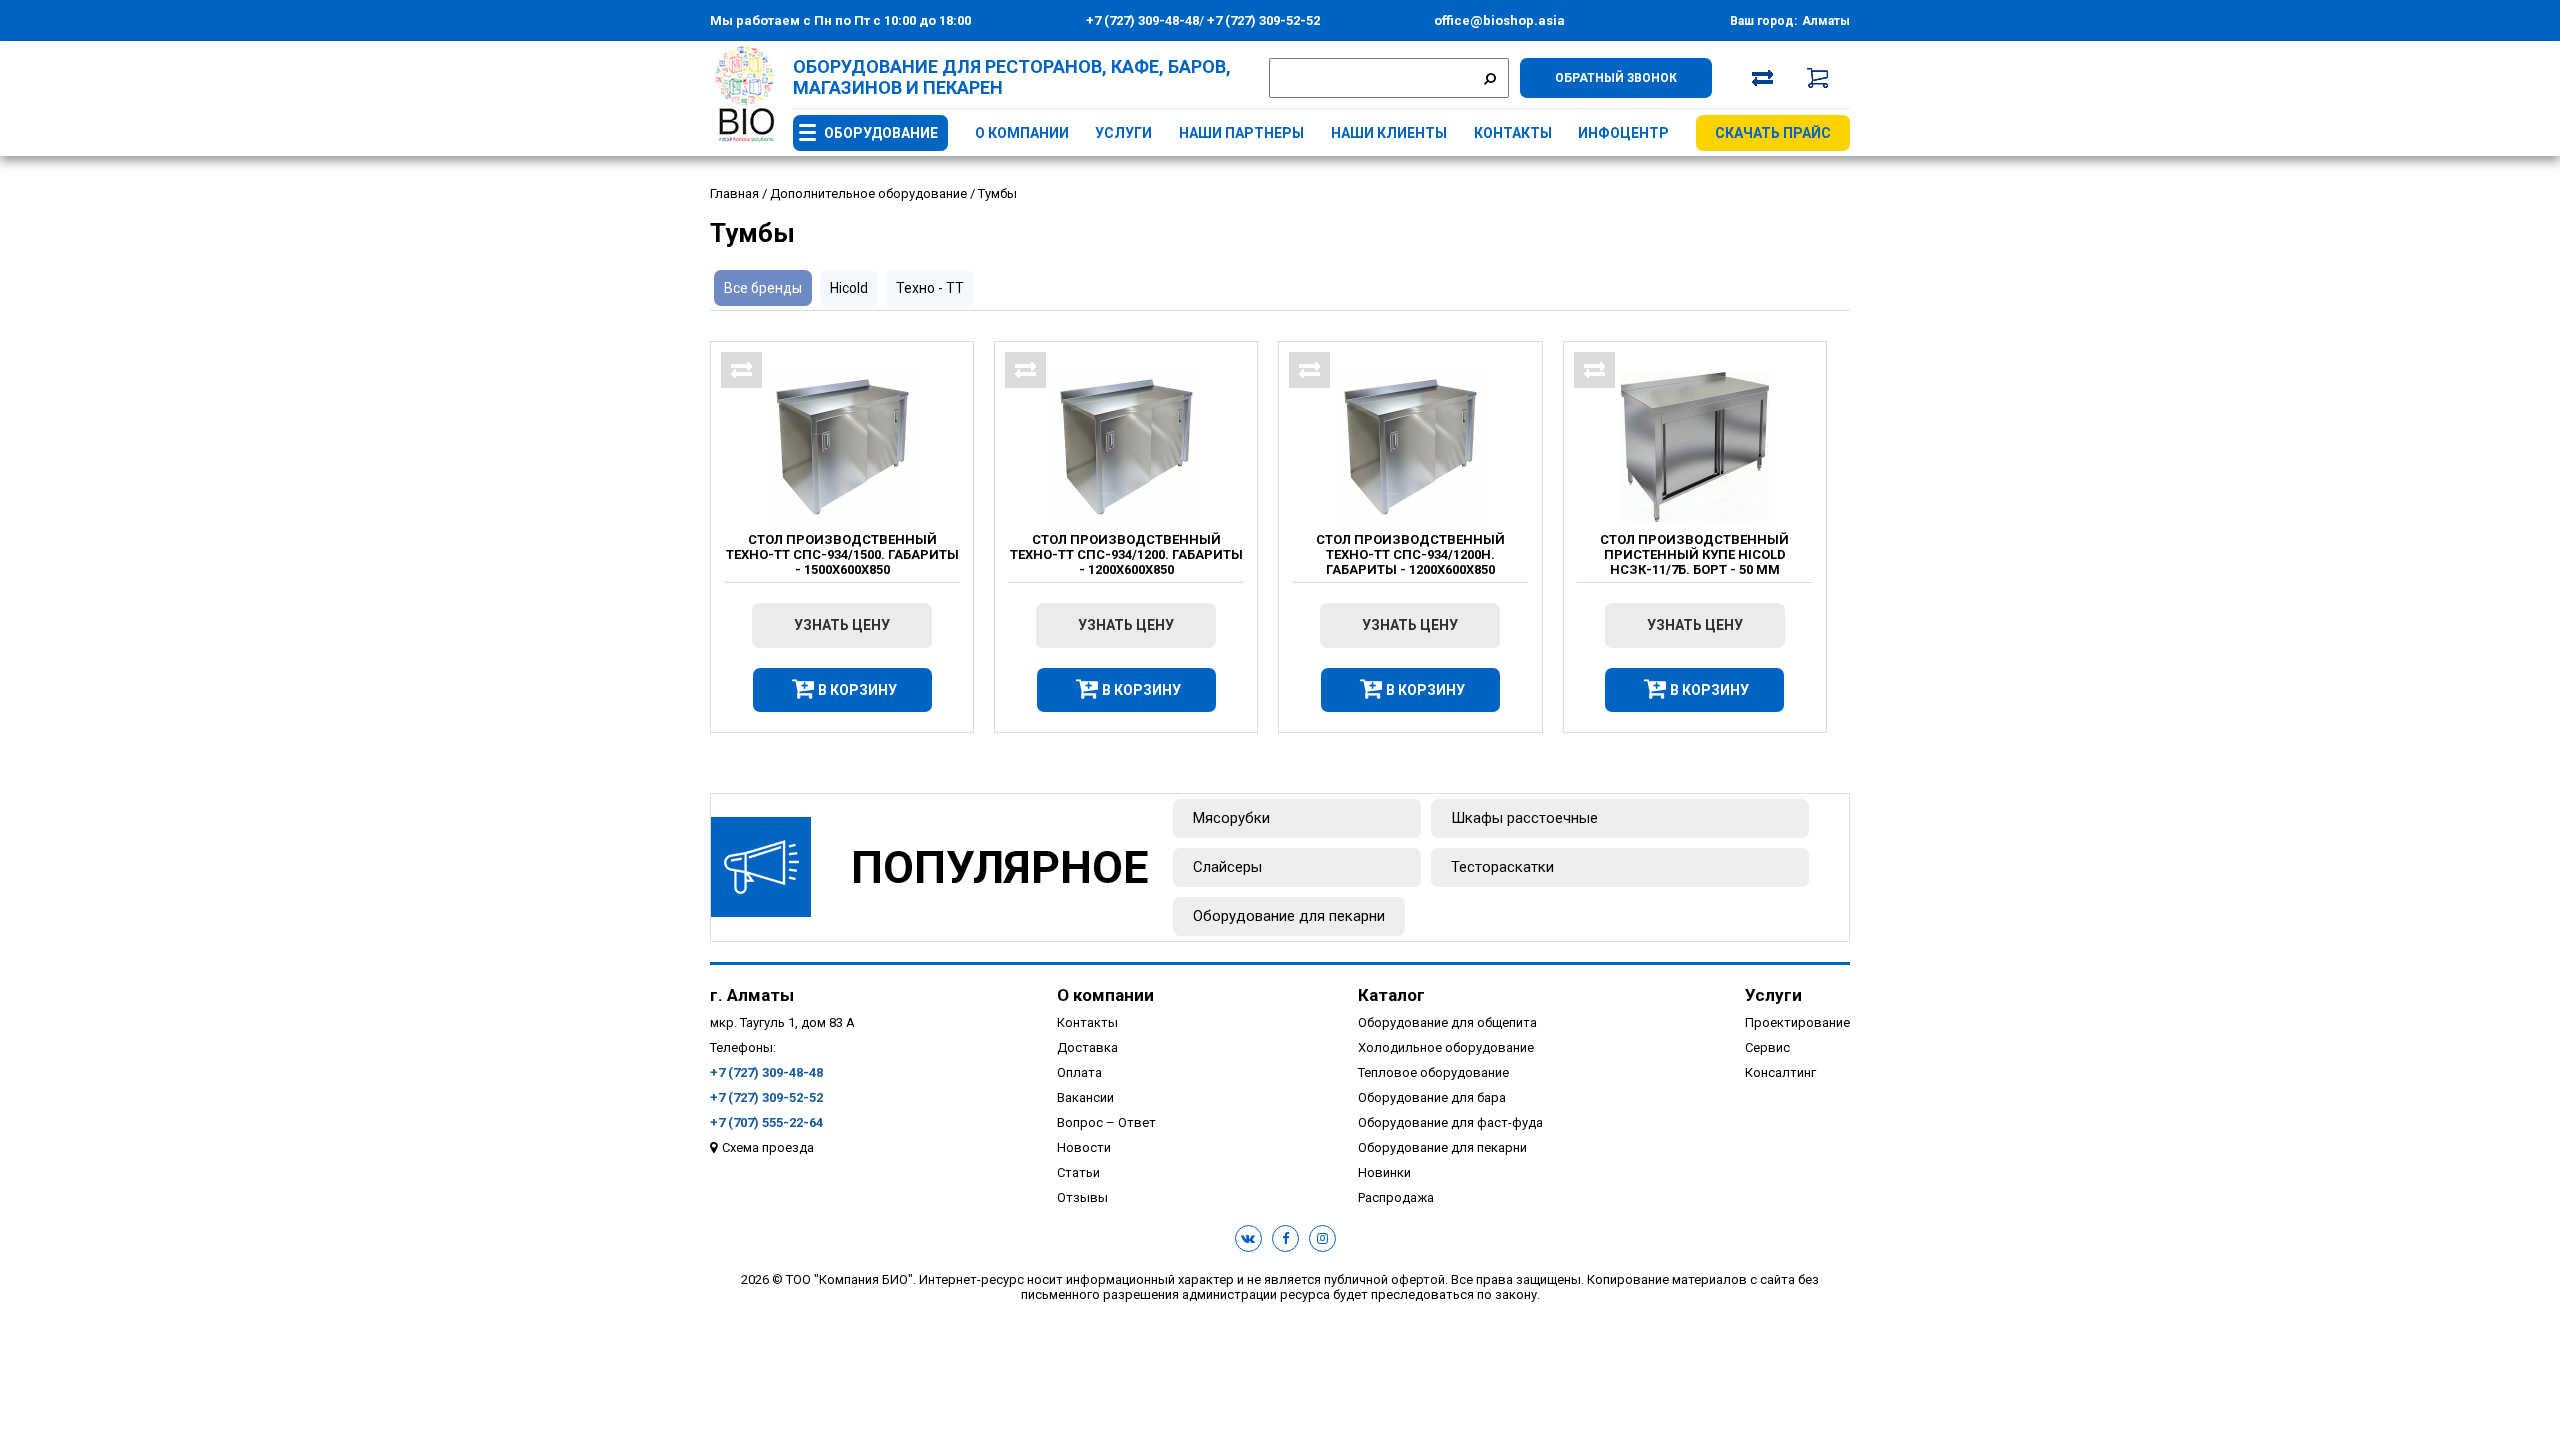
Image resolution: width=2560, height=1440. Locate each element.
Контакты (1513, 133)
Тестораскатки (1502, 867)
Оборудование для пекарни (1289, 916)
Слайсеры (1227, 867)
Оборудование (881, 133)
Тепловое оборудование (1433, 1072)
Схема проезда (768, 1147)
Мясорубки (1231, 818)
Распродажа (1396, 1197)
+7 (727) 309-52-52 (1262, 20)
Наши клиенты (1389, 133)
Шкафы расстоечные (1524, 818)
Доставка (1087, 1047)
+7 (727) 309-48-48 (1142, 20)
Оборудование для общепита (1447, 1022)
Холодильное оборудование (1446, 1047)
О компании (1022, 133)
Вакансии (1085, 1097)
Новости (1084, 1147)
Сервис (1767, 1047)
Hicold (849, 288)
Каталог (1391, 995)
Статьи (1078, 1172)
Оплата (1079, 1072)
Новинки (1384, 1172)
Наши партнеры (1241, 133)
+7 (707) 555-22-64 (766, 1122)
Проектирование (1797, 1022)
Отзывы (1082, 1197)
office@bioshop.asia (1499, 20)
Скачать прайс (1773, 133)
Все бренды (763, 288)
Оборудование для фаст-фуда (1450, 1122)
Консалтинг (1780, 1072)
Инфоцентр (1623, 133)
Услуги (1123, 133)
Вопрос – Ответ (1106, 1122)
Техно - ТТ (930, 288)
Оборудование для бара (1432, 1097)
